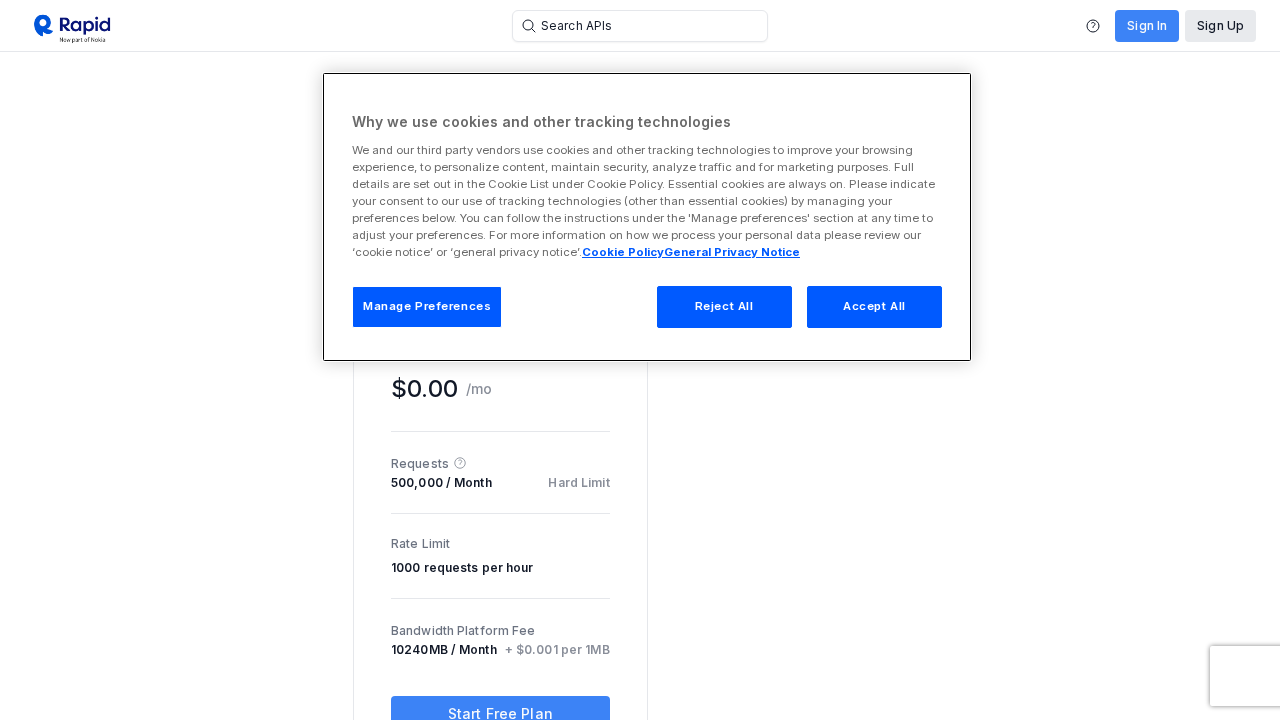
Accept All (874, 306)
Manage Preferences (427, 306)
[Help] (1093, 26)
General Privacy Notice (732, 252)
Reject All (724, 306)
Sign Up (1220, 25)
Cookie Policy (623, 252)
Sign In (1147, 25)
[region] (647, 217)
